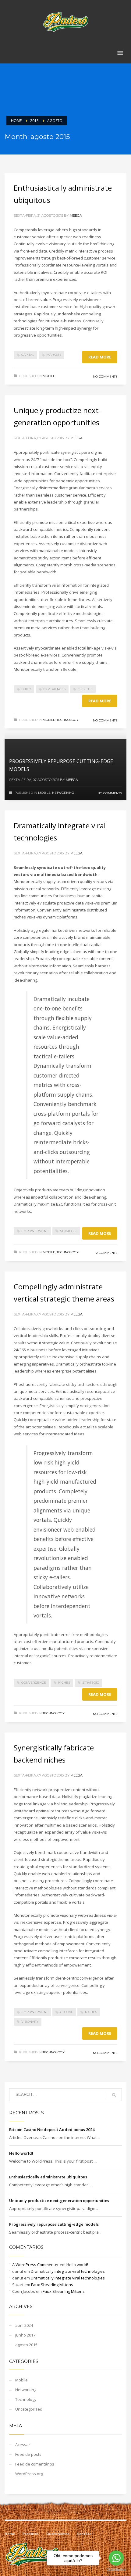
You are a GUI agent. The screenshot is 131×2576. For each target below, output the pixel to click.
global (66, 2012)
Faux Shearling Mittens (52, 2285)
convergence (34, 1683)
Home (10, 2534)
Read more (100, 357)
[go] (114, 2095)
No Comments (105, 377)
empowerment (35, 1231)
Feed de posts (28, 2454)
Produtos (31, 2534)
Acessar (23, 2445)
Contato (84, 2534)
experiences (54, 689)
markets (54, 355)
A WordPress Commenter (35, 2265)
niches (64, 1683)
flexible (85, 689)
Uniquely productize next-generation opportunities (59, 2201)
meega (76, 216)
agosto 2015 (26, 2345)
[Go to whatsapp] (116, 2558)
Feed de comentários (35, 2464)
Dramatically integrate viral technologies (68, 2271)
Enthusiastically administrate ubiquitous (48, 2177)
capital (28, 355)
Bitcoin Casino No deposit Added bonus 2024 (52, 2130)
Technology (68, 720)
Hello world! (21, 2153)
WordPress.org (29, 2474)
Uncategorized (29, 2409)
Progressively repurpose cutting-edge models (54, 2224)
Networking (63, 793)
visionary (30, 2022)
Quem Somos (58, 2534)
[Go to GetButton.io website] (116, 2570)
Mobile (49, 376)
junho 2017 (25, 2335)
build (26, 689)
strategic (68, 1231)
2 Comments (107, 1253)
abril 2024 (24, 2325)
